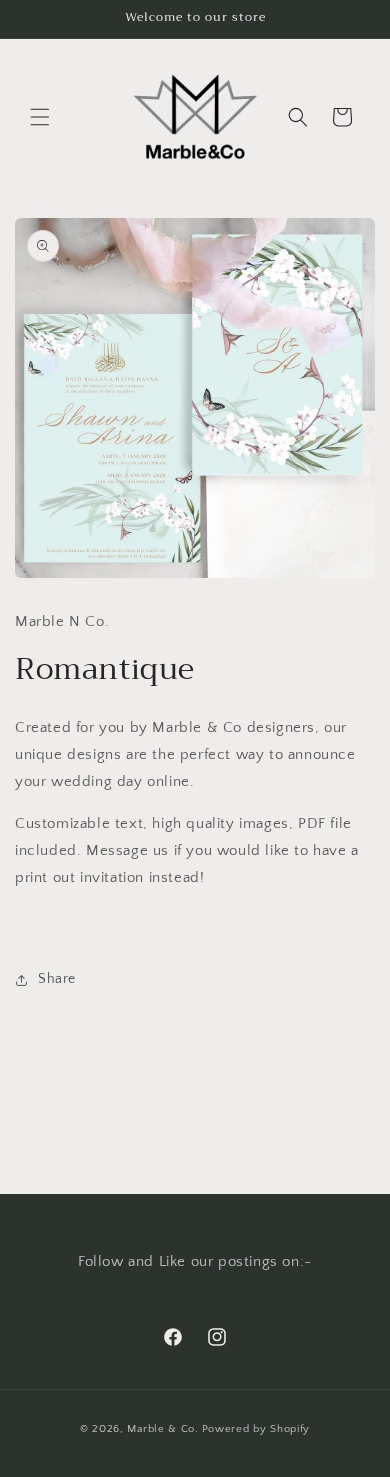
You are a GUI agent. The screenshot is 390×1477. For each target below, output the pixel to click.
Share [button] (57, 979)
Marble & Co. (162, 1429)
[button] (40, 117)
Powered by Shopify (256, 1429)
